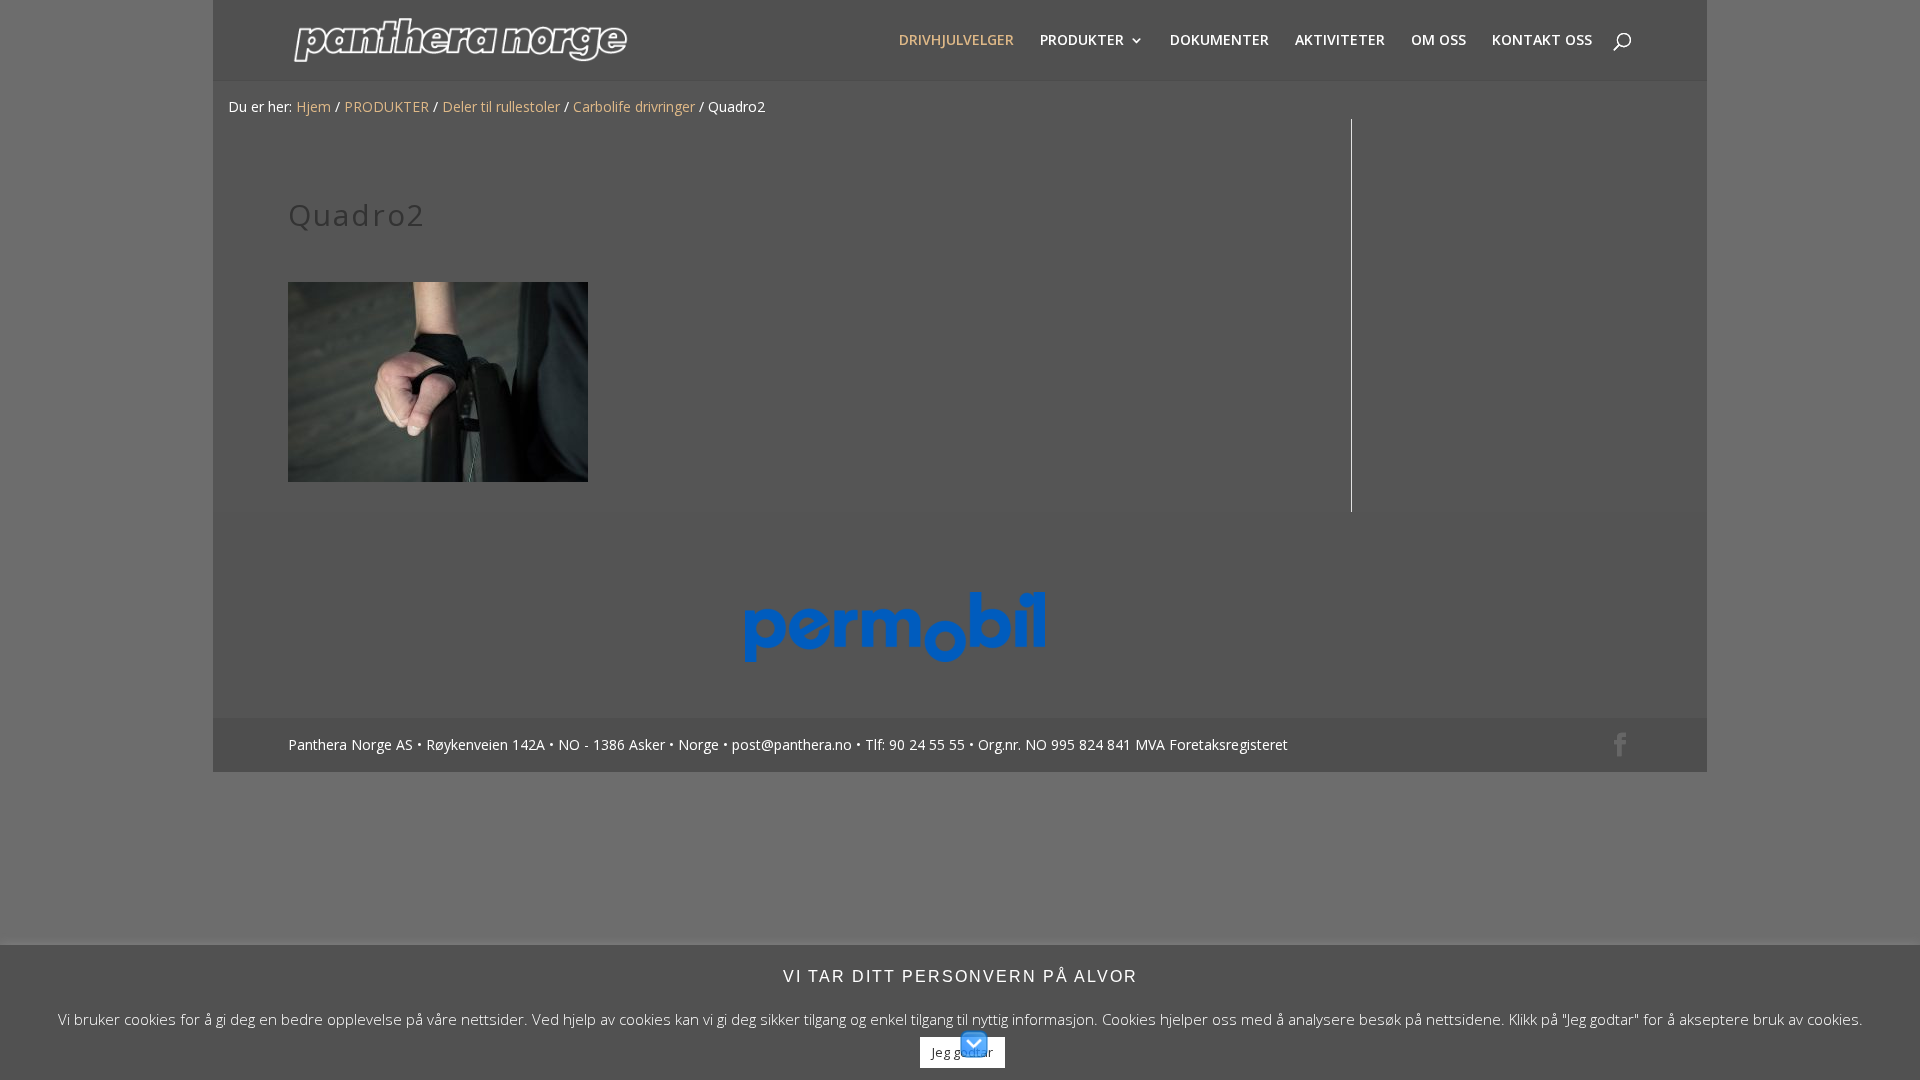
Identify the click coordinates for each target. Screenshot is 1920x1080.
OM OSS (1438, 41)
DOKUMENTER (1219, 41)
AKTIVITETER (1340, 41)
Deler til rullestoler (501, 106)
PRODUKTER (1082, 41)
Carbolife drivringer (634, 106)
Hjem (313, 106)
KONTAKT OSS (1542, 41)
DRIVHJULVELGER (956, 41)
